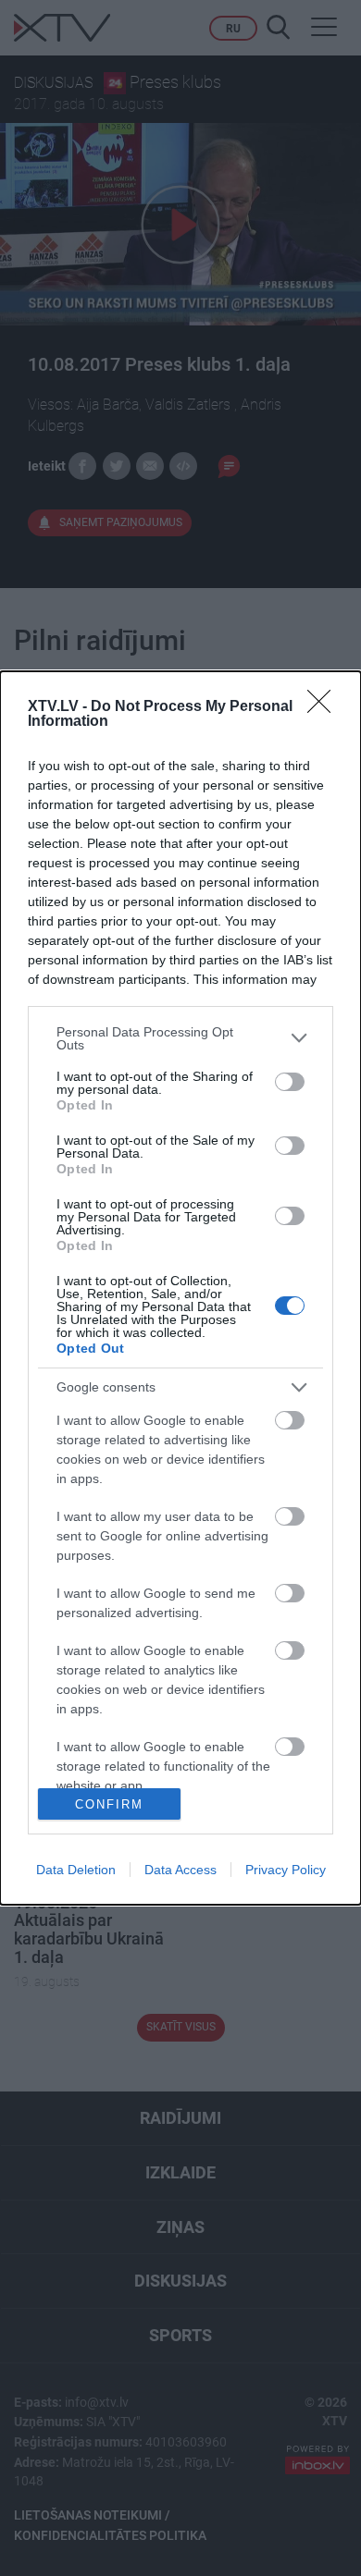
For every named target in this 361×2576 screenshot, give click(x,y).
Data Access (180, 1870)
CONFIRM (109, 1804)
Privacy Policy (286, 1870)
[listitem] (180, 1038)
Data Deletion (76, 1870)
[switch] (290, 1082)
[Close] (325, 707)
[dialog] (180, 1288)
